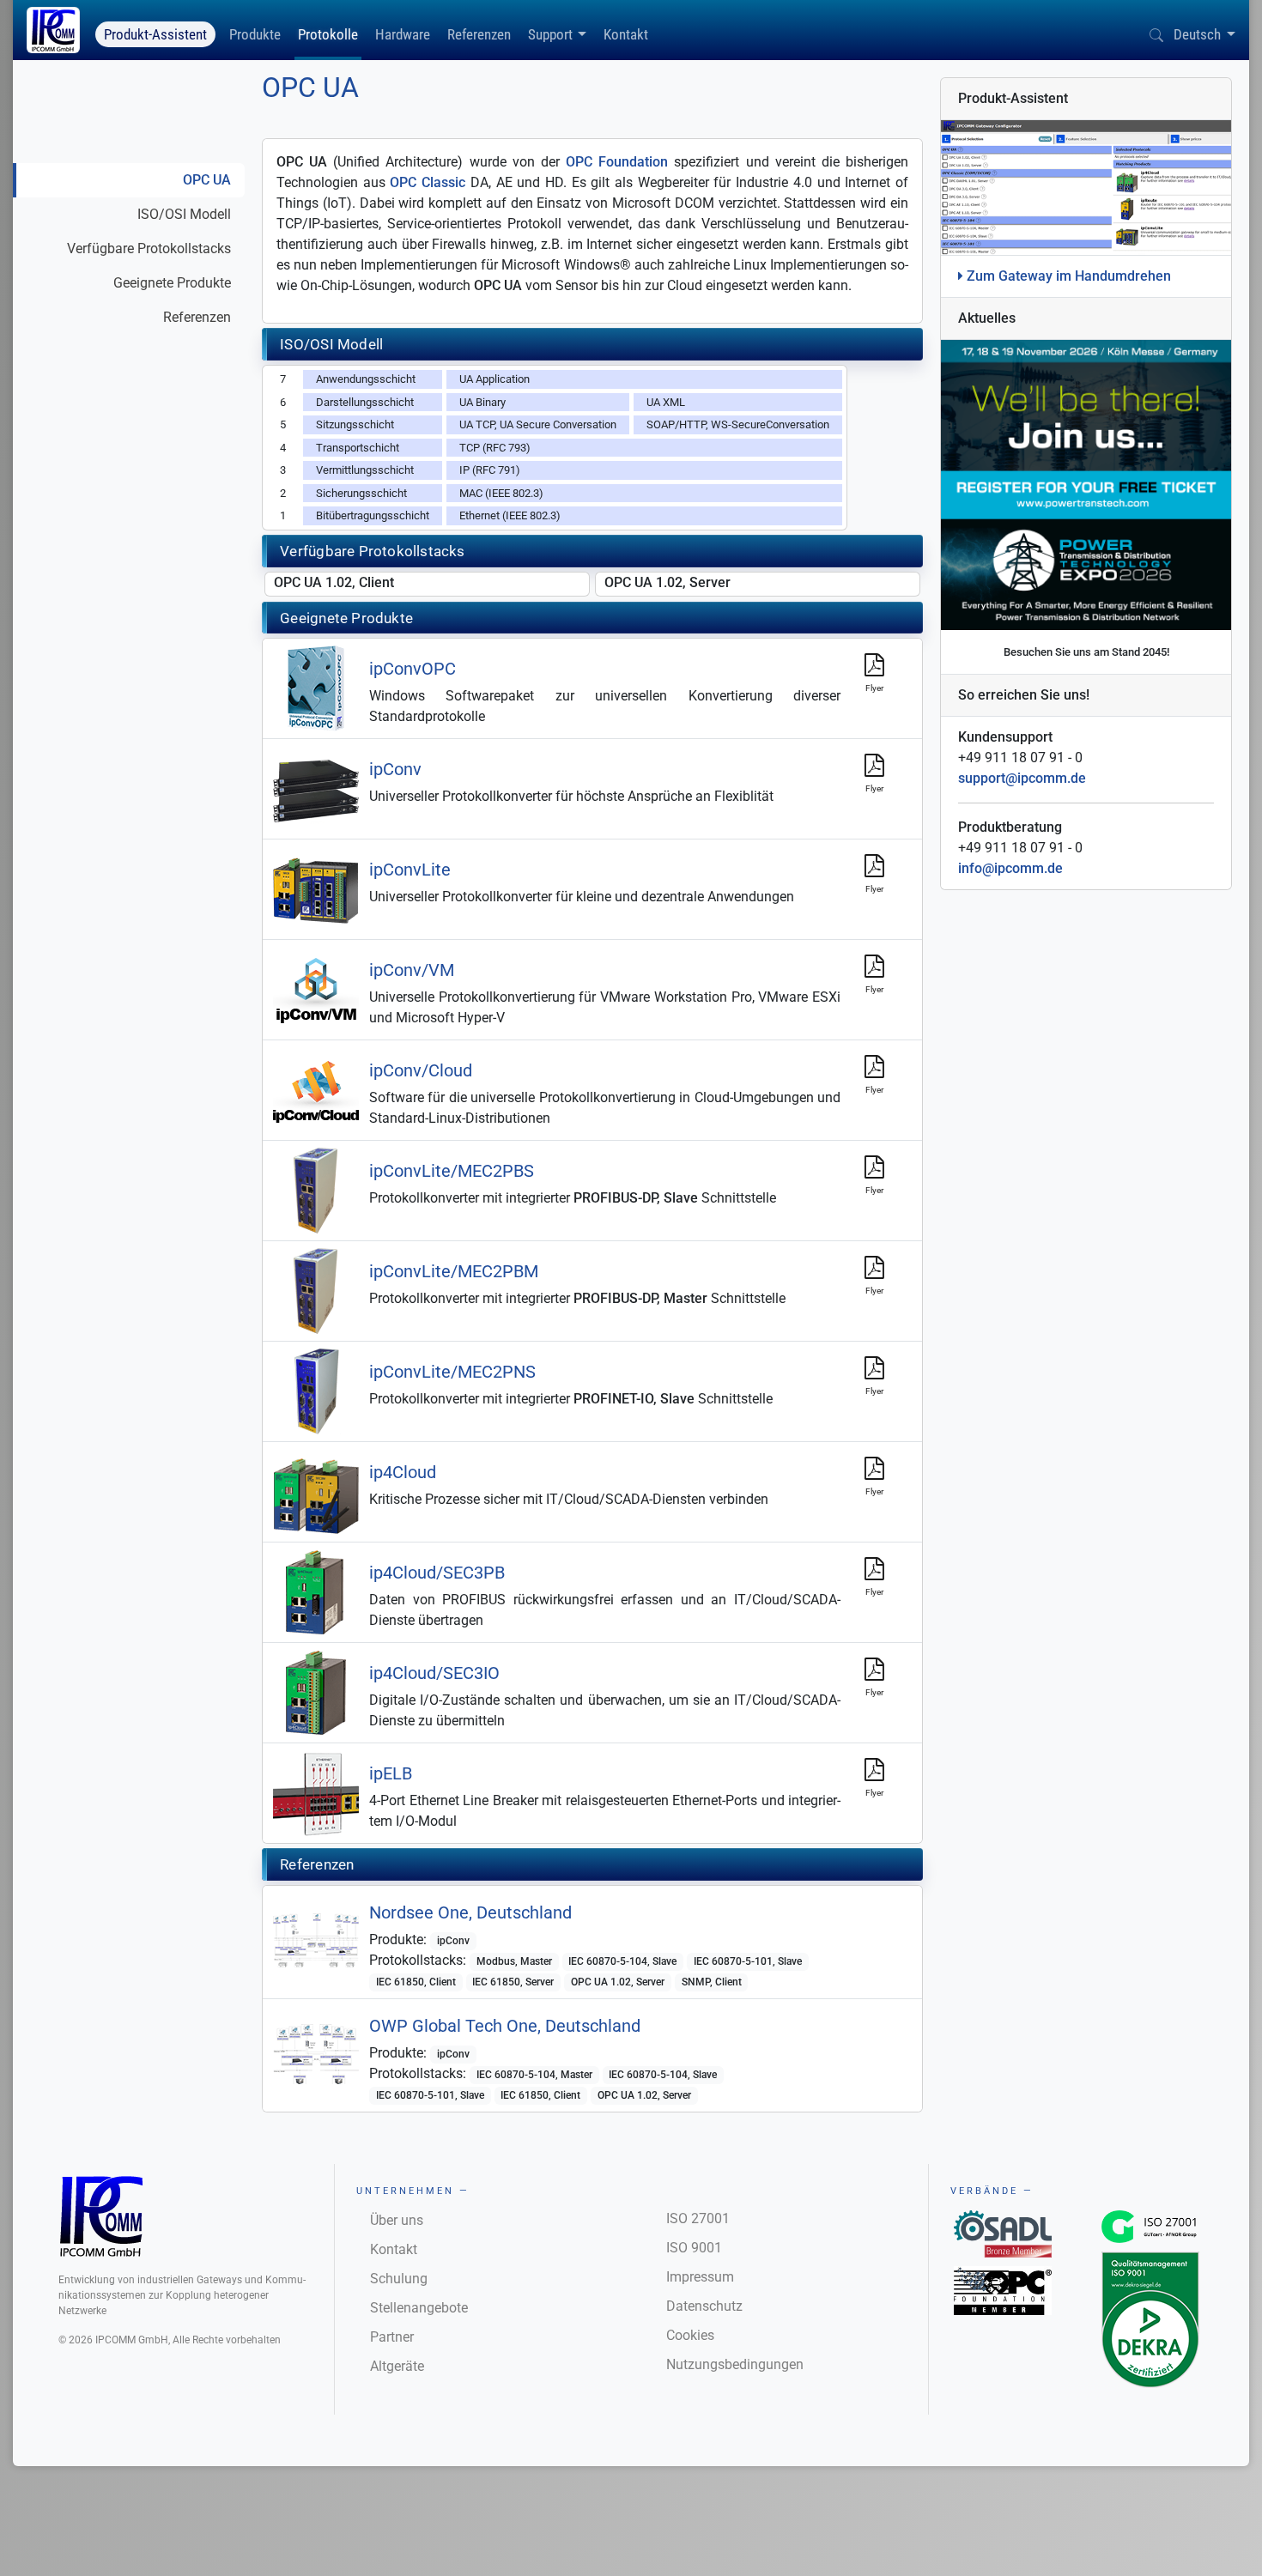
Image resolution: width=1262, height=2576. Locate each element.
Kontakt (626, 34)
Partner (392, 2337)
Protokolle (328, 34)
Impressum (700, 2277)
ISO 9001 (694, 2248)
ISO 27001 (698, 2218)
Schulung (399, 2279)
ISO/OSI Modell (184, 214)
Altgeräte (397, 2366)
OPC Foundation (617, 162)
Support (550, 34)
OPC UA (207, 180)
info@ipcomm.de (1010, 868)
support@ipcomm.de (1022, 778)
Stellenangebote (419, 2308)
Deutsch (1197, 34)
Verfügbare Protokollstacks (149, 249)
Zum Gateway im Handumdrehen (1067, 276)
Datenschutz (704, 2306)
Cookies (690, 2335)
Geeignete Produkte (172, 283)
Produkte (255, 34)
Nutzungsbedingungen (735, 2364)
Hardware (403, 34)
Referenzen (479, 34)
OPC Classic (428, 182)
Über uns (397, 2220)
